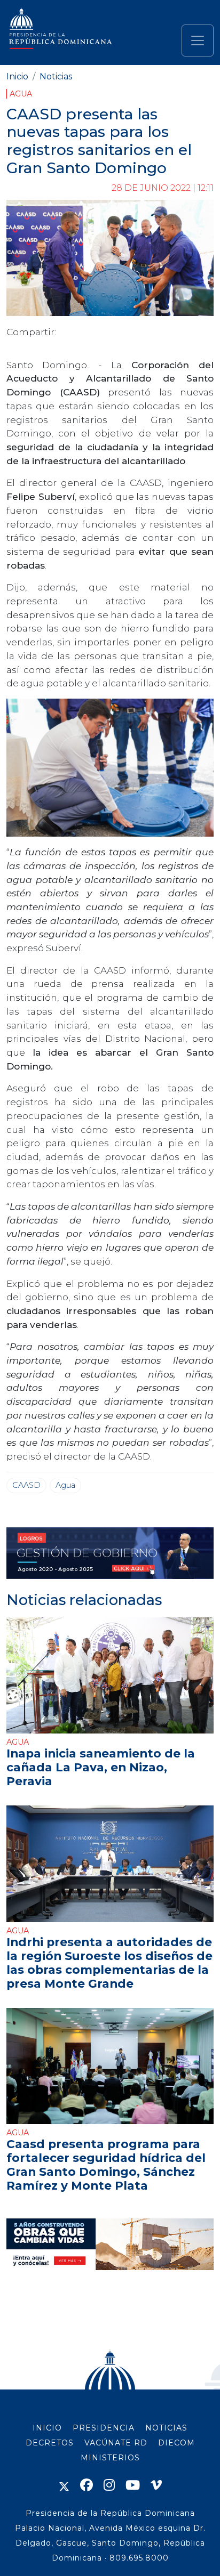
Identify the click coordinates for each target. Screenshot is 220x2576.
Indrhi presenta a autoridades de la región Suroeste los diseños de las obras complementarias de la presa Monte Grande (109, 1963)
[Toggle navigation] (198, 40)
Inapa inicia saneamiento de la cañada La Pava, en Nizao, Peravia (101, 1767)
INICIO (47, 2428)
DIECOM (176, 2443)
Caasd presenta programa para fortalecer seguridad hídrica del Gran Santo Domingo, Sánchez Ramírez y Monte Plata (106, 2165)
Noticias (56, 76)
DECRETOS (50, 2443)
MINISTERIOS (110, 2458)
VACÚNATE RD (116, 2443)
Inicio (17, 76)
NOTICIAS (166, 2428)
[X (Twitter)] (64, 2485)
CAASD (26, 1485)
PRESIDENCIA (104, 2428)
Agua (21, 94)
